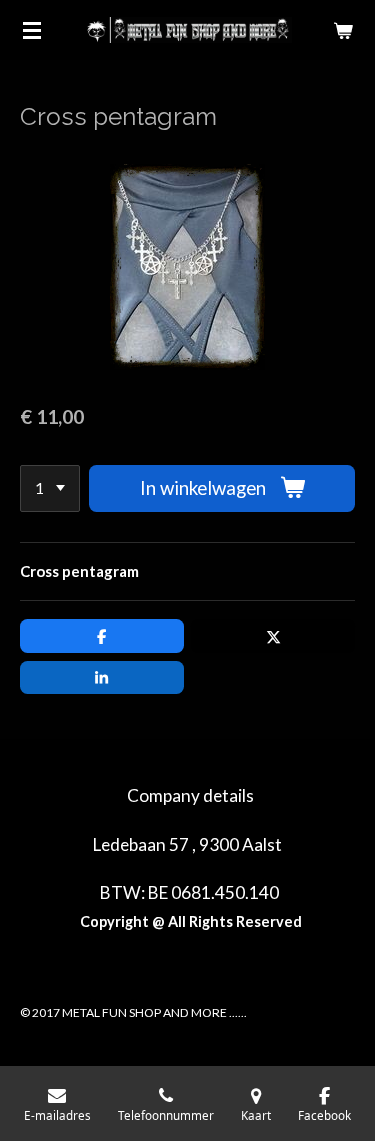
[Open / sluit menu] (32, 30)
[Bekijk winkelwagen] (343, 30)
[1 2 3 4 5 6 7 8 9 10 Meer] (50, 488)
